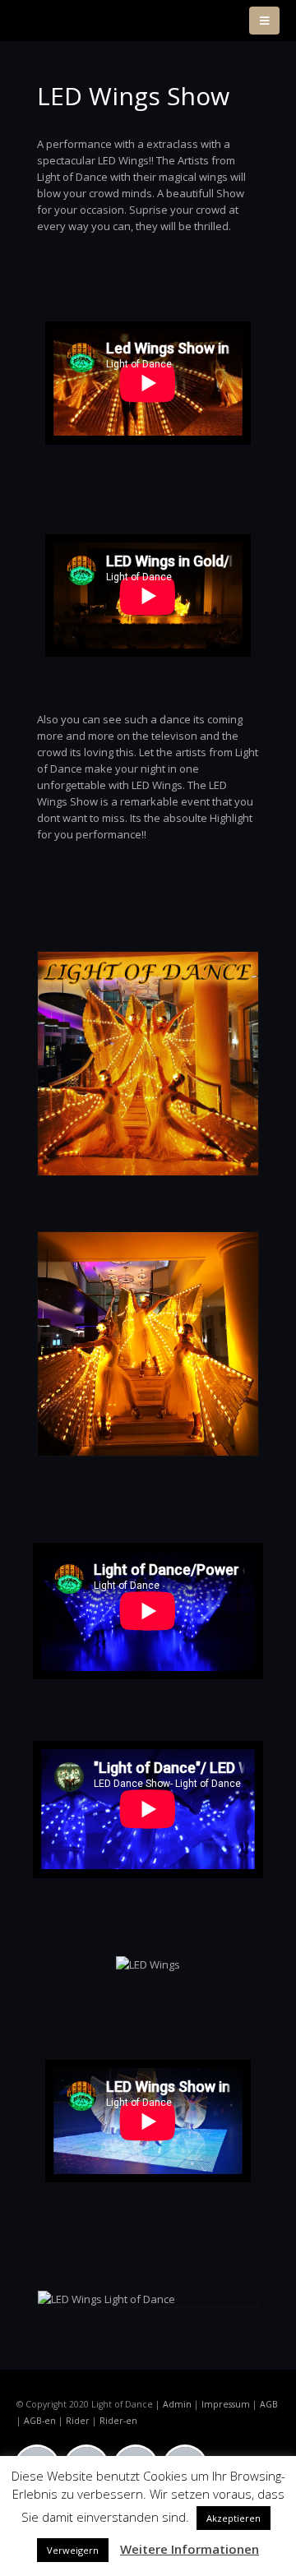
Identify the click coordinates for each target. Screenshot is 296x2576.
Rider (78, 2421)
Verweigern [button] (73, 2550)
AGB (269, 2404)
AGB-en (40, 2421)
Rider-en (118, 2421)
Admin (177, 2404)
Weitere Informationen (190, 2549)
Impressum (226, 2404)
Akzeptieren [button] (234, 2518)
